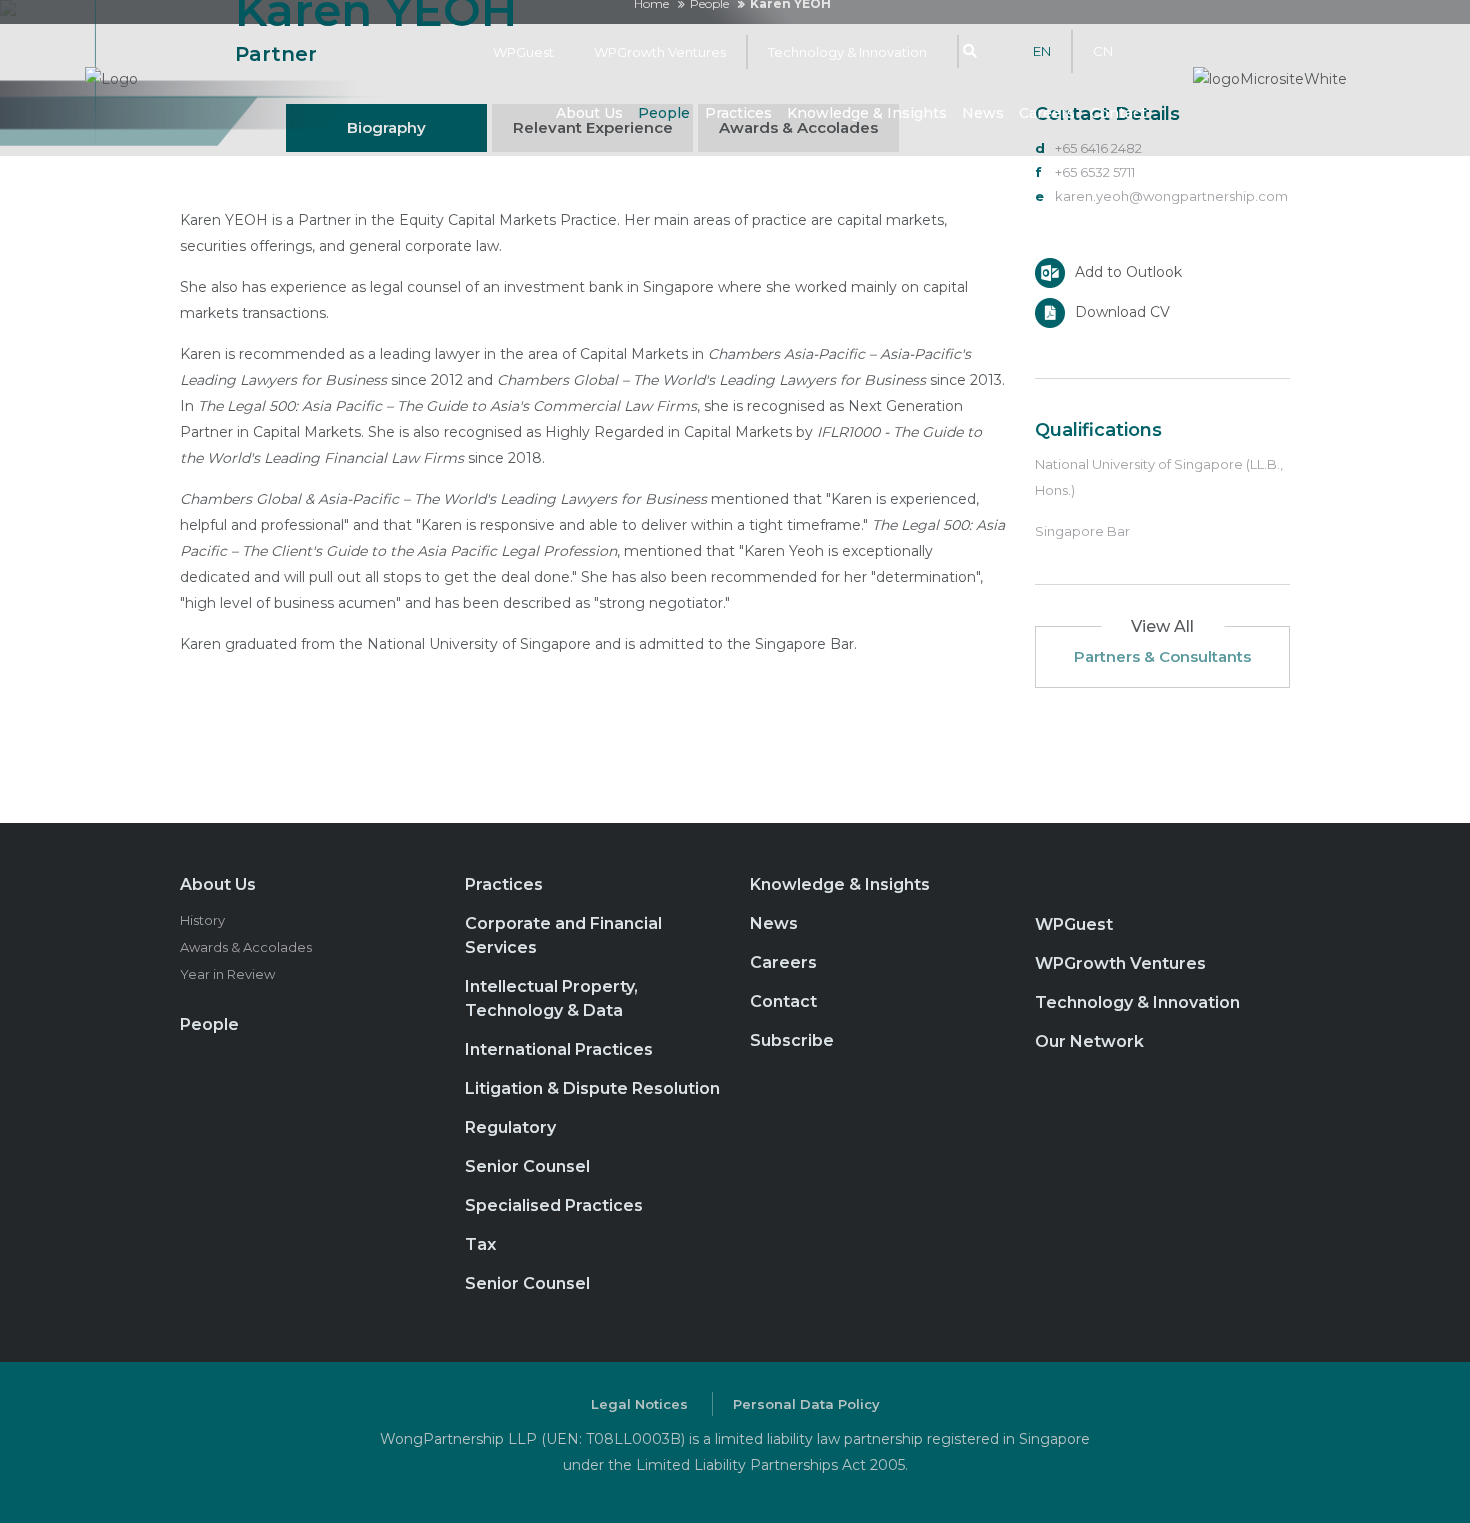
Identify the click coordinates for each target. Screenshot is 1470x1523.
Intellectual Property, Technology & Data (551, 998)
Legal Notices (639, 1404)
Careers (1047, 113)
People (664, 113)
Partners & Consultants (1162, 656)
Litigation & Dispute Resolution (592, 1088)
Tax (480, 1244)
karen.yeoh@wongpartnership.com (1171, 196)
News (983, 113)
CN (1103, 51)
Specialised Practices (554, 1205)
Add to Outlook (1128, 271)
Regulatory (510, 1127)
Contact (1118, 113)
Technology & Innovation (847, 52)
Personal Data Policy (806, 1404)
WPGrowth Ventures (660, 52)
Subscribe (792, 1040)
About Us (218, 884)
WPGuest (523, 52)
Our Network (1089, 1041)
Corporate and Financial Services (563, 935)
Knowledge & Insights (867, 113)
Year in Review (227, 974)
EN (1042, 51)
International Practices (559, 1049)
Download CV (1122, 311)
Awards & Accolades (246, 947)
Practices (738, 113)
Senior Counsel (527, 1166)
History (202, 920)
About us (589, 113)
